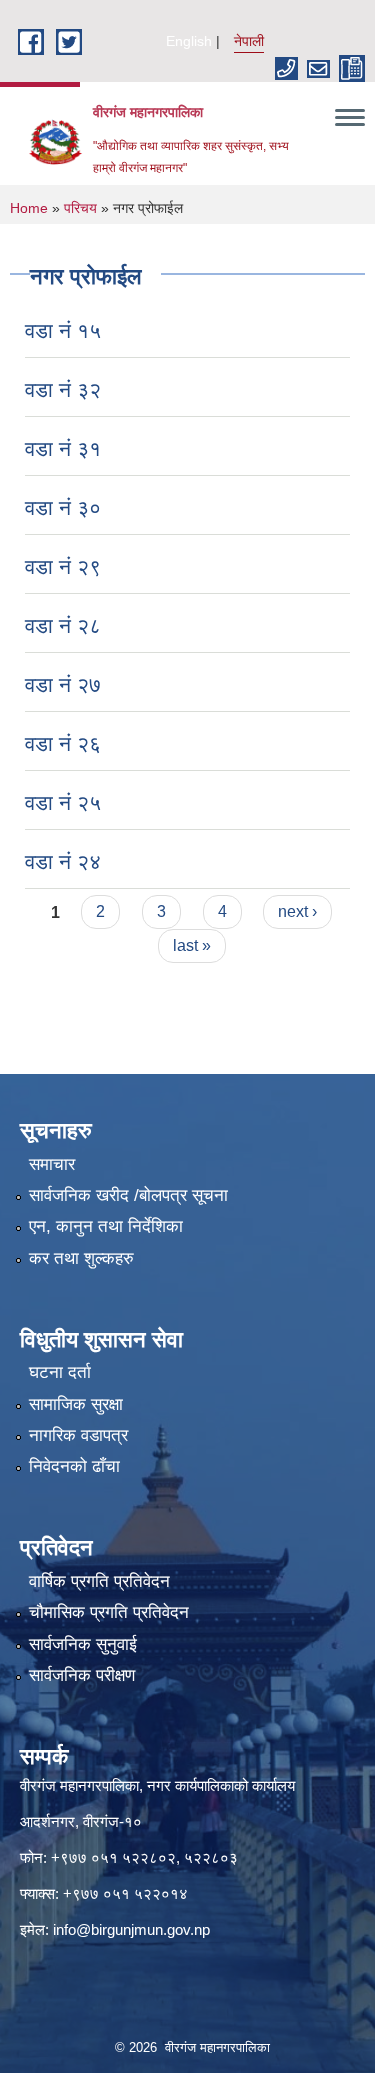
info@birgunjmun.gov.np (131, 1929)
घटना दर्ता (60, 1372)
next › (297, 911)
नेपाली (249, 41)
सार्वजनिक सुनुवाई (83, 1644)
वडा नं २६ (63, 743)
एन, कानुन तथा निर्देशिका (106, 1226)
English (189, 41)
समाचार (52, 1164)
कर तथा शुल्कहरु (81, 1258)
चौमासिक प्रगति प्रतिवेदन (109, 1612)
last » (192, 945)
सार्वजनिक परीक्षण (82, 1675)
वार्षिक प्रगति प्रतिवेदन (99, 1581)
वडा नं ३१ (63, 448)
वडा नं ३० (63, 507)
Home (29, 208)
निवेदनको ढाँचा (74, 1466)
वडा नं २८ (63, 625)
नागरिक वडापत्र (78, 1435)
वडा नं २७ (63, 684)
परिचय (80, 208)
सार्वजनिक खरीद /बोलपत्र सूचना (128, 1195)
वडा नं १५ (63, 330)
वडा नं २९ (63, 566)
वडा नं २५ (63, 802)
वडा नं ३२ (63, 389)
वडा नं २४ (63, 861)
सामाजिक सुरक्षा (76, 1404)
